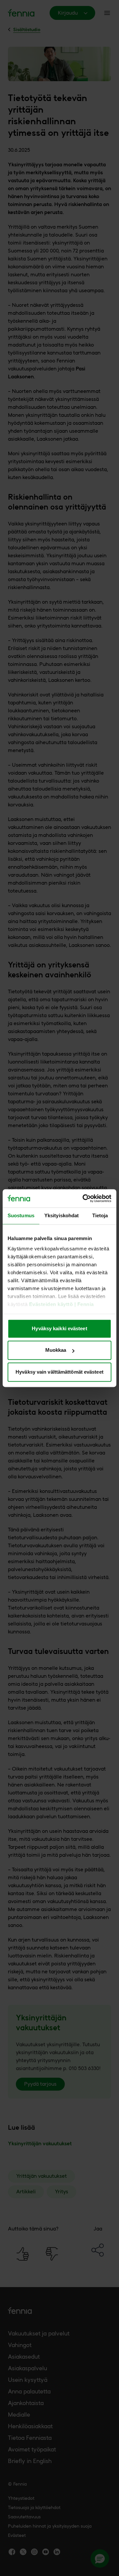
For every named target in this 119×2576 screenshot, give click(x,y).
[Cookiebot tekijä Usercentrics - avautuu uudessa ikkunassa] (84, 1198)
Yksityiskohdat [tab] (61, 1215)
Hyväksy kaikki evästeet (59, 1328)
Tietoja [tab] (100, 1215)
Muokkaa (56, 1350)
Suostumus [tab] (21, 1215)
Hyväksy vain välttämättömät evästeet (59, 1372)
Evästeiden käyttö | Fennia (61, 1305)
